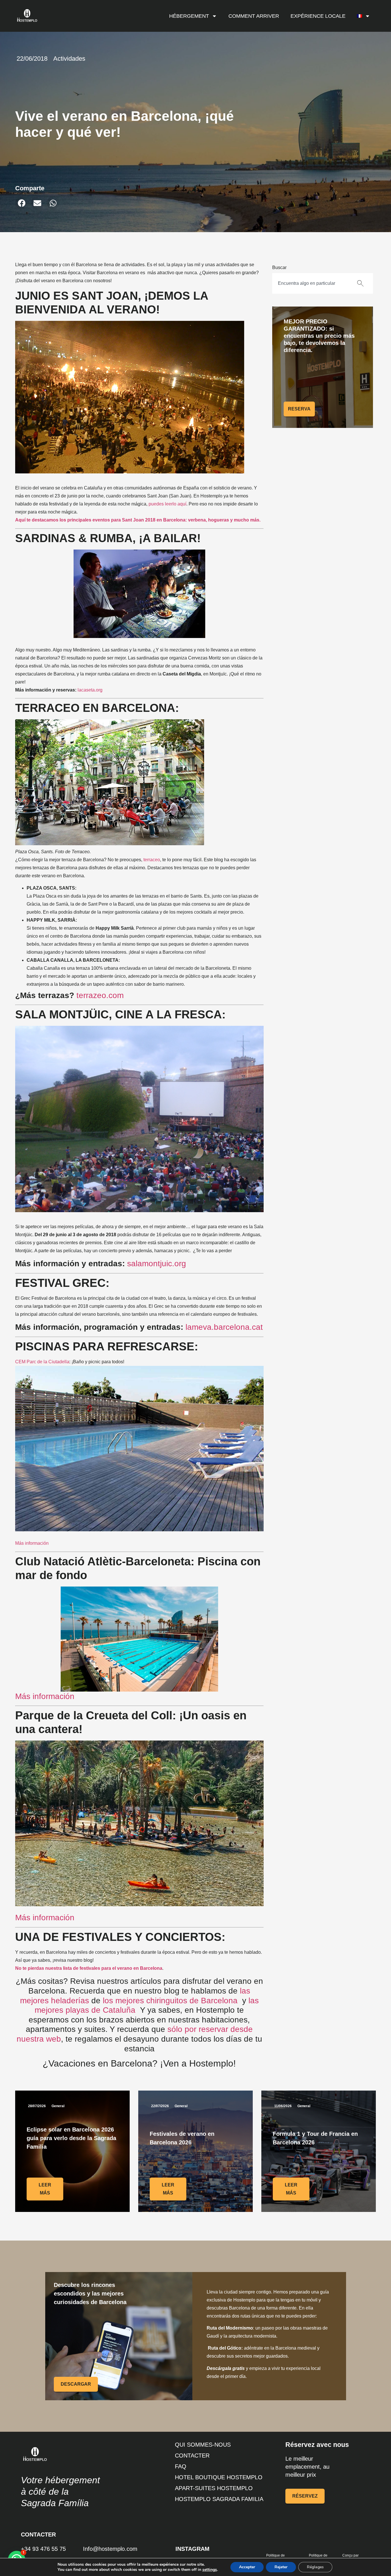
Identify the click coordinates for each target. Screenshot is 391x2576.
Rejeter (281, 2567)
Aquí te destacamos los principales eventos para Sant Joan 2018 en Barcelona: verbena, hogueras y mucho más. (138, 520)
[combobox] (311, 283)
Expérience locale (318, 16)
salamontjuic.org (157, 1264)
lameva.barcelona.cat (224, 1327)
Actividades (69, 59)
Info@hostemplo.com (110, 2549)
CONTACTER (192, 2456)
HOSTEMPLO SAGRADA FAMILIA (219, 2499)
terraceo (152, 860)
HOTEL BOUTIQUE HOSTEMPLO (219, 2477)
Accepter (247, 2567)
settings (210, 2570)
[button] (22, 203)
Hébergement (189, 16)
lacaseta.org (90, 690)
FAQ (181, 2466)
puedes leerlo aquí (167, 504)
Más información (32, 1543)
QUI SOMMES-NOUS (203, 2445)
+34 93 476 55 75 (43, 2549)
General (58, 2106)
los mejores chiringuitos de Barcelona (170, 2001)
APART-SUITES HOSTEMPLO (214, 2488)
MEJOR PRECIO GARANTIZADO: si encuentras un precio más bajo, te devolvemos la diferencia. (319, 336)
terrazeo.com (100, 995)
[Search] (362, 283)
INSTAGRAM (192, 2549)
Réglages (315, 2567)
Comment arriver (254, 16)
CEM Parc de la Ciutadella (42, 1362)
